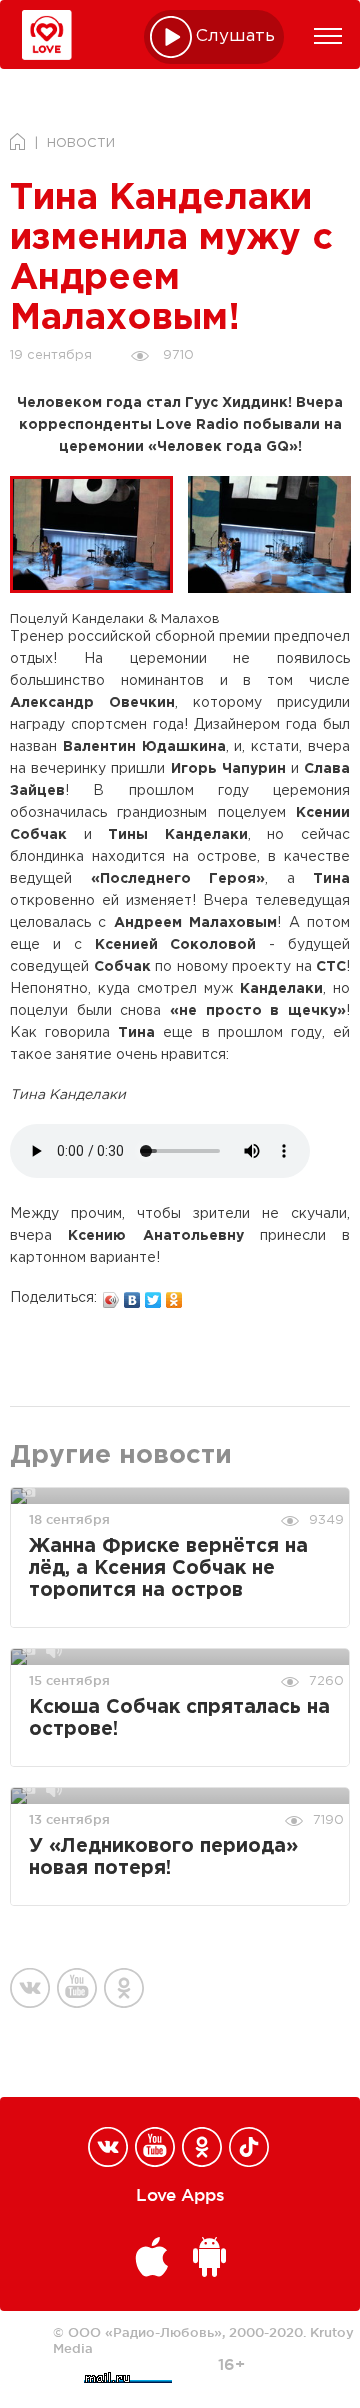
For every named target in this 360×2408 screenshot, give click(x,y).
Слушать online (236, 36)
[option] (99, 534)
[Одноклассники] (174, 1295)
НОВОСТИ (81, 143)
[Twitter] (153, 1295)
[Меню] (328, 36)
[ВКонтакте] (132, 1295)
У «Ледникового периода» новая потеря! (163, 1857)
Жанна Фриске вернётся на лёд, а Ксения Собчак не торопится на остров (168, 1568)
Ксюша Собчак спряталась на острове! (179, 1718)
